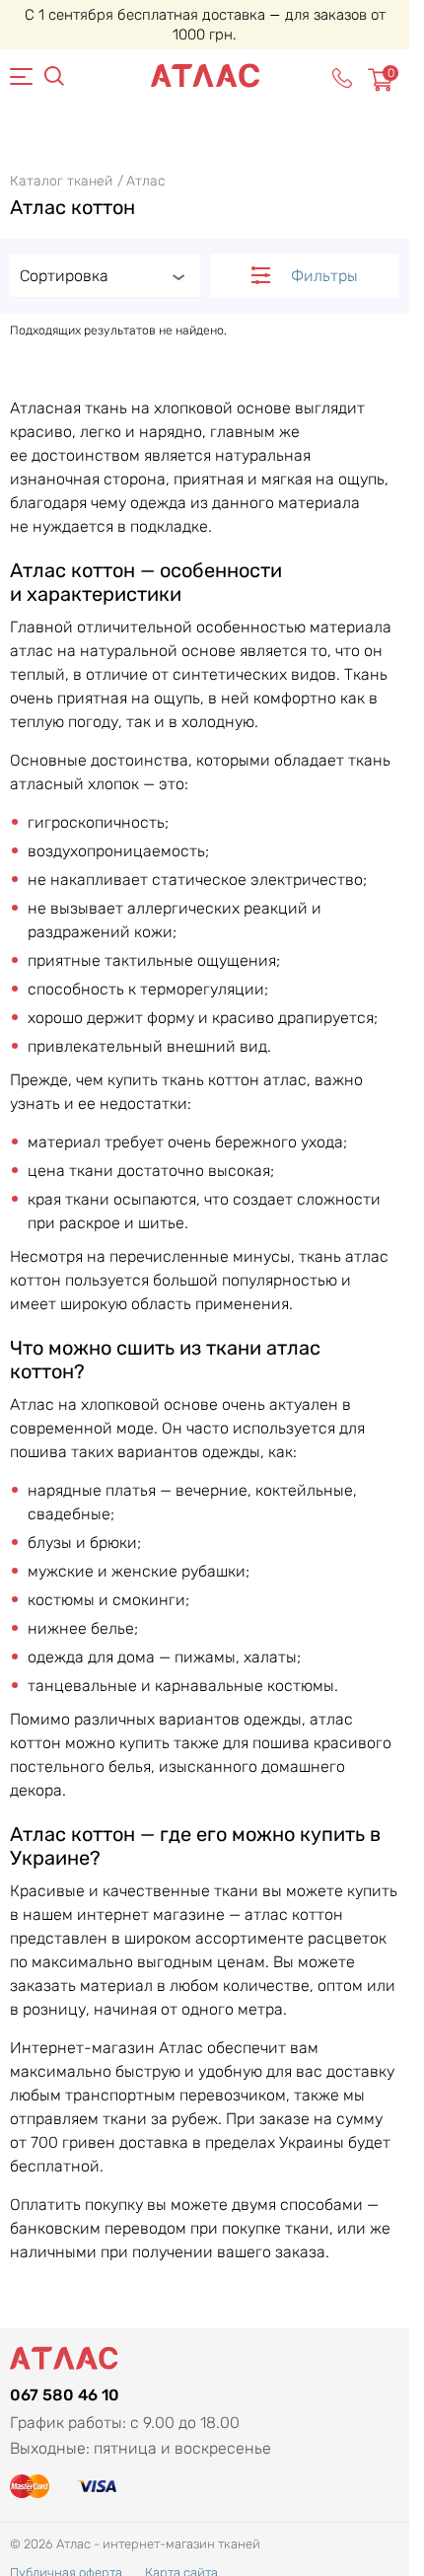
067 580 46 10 (65, 2395)
